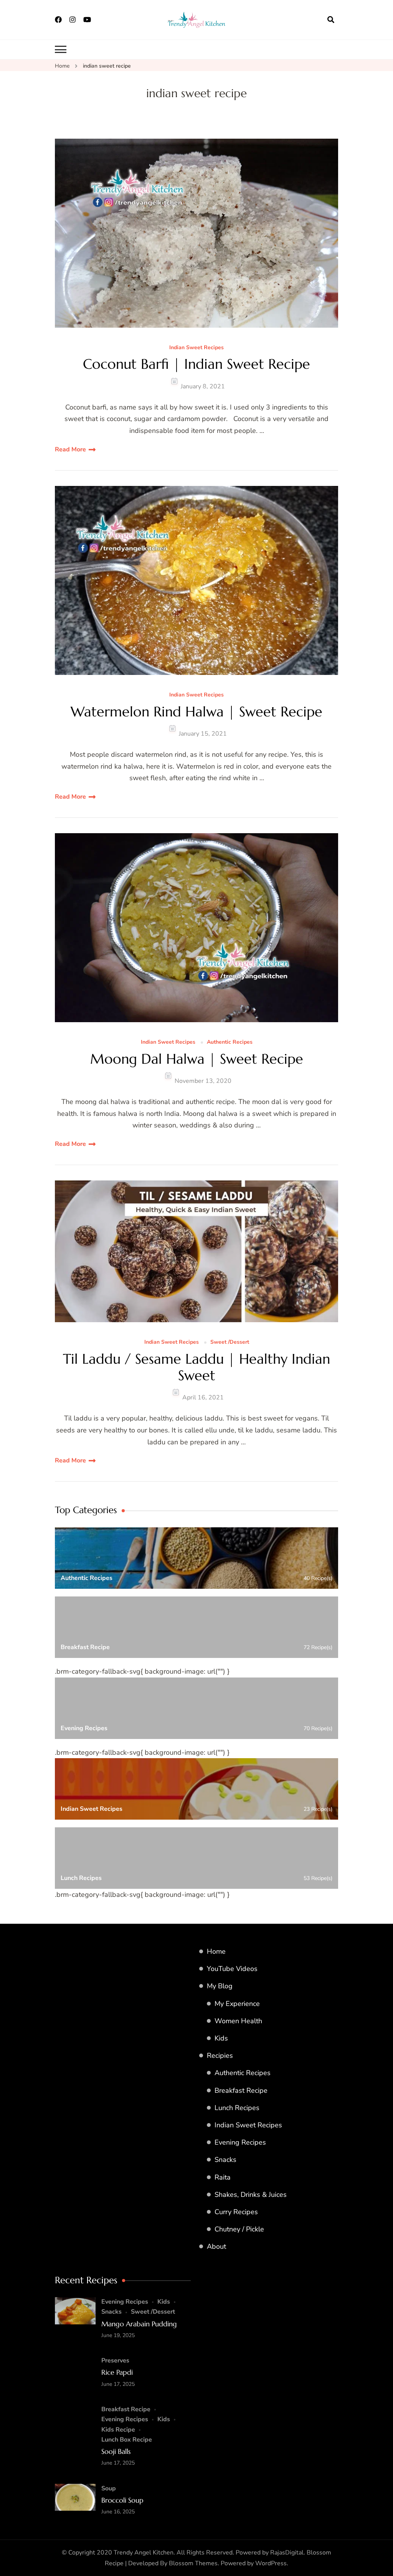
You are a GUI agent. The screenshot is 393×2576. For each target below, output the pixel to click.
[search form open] (331, 20)
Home (216, 1951)
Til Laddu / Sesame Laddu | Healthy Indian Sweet (196, 1367)
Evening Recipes (240, 2142)
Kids (221, 2038)
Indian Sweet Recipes (196, 348)
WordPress (271, 2563)
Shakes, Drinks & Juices (251, 2195)
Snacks (225, 2160)
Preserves (115, 2361)
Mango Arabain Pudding (139, 2324)
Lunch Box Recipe (127, 2440)
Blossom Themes (193, 2563)
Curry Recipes (236, 2212)
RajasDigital (287, 2553)
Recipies (220, 2055)
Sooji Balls (116, 2451)
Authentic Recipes (230, 1042)
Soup (109, 2488)
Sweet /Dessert (230, 1342)
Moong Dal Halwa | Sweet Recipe (197, 1059)
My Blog (220, 1986)
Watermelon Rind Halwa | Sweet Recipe (196, 712)
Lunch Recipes (237, 2108)
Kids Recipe (118, 2430)
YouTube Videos (232, 1969)
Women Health (238, 2021)
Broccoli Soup (122, 2500)
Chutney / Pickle (239, 2229)
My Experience (237, 2004)
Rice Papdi (117, 2372)
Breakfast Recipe (241, 2090)
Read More (70, 449)
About (216, 2246)
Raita (223, 2177)
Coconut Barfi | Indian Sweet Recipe (196, 364)
